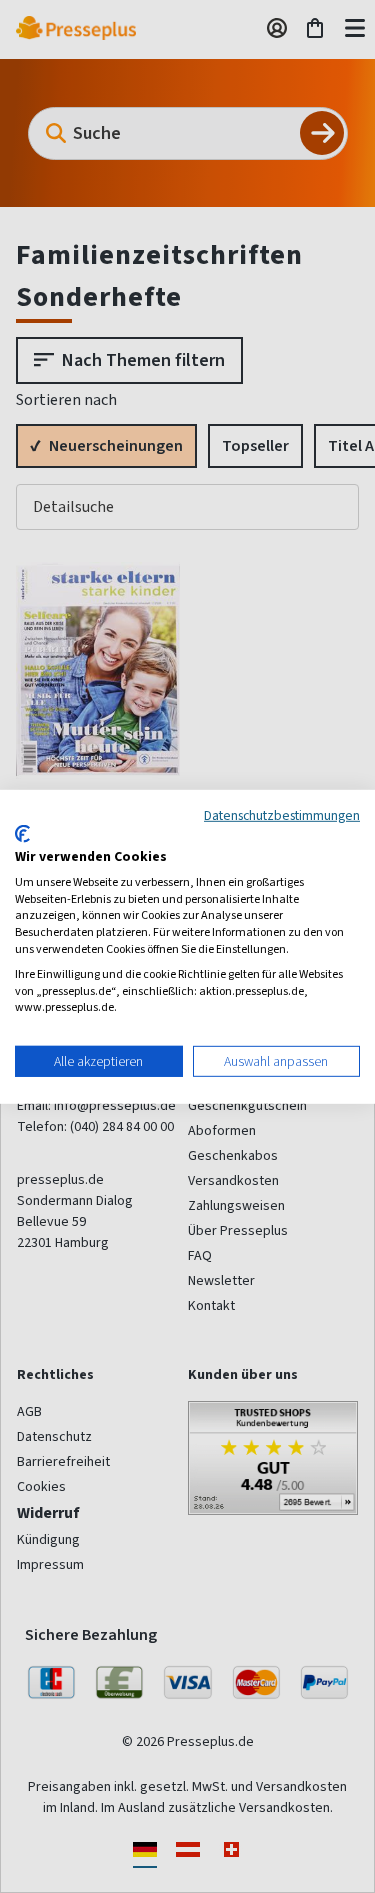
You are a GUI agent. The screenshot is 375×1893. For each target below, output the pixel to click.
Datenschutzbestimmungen (282, 814)
